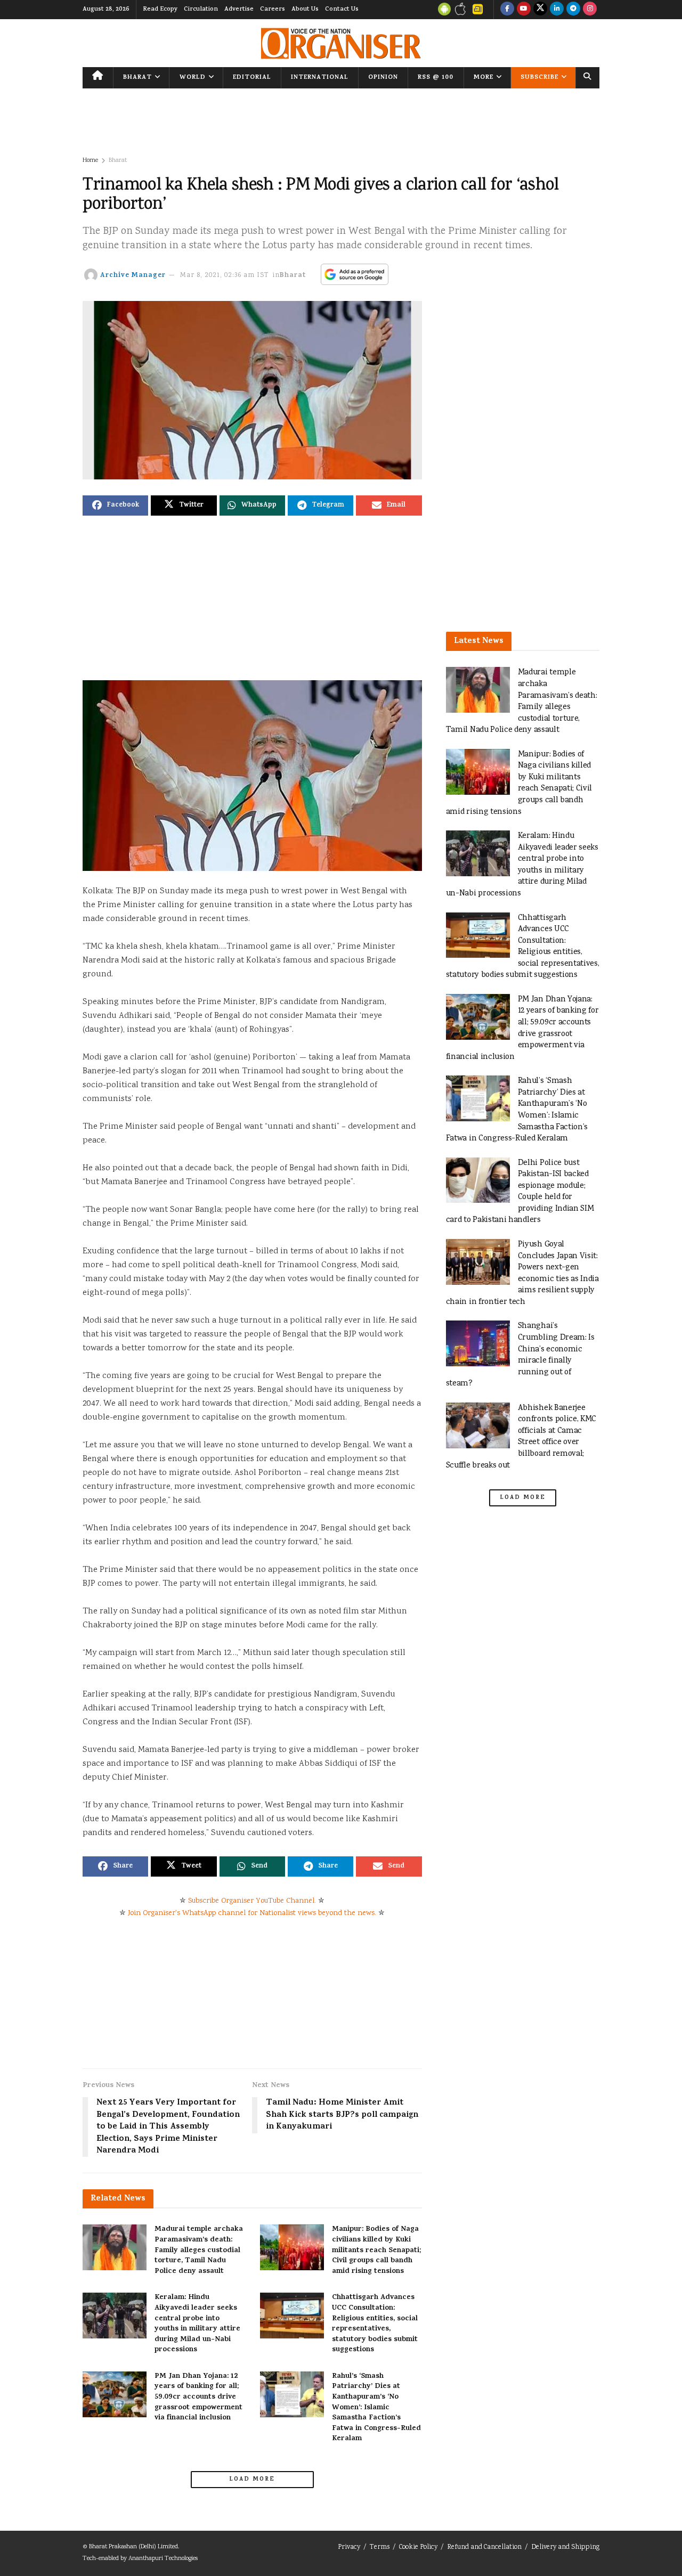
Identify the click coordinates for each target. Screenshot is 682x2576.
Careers (273, 10)
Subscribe (539, 78)
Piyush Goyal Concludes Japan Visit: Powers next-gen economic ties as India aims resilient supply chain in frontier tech (522, 1273)
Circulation (201, 10)
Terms (380, 2548)
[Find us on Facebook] (507, 10)
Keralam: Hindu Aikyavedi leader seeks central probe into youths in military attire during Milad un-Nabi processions (197, 2324)
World (193, 78)
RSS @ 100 (436, 78)
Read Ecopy (160, 10)
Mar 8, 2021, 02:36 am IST (225, 276)
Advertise (239, 10)
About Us (305, 10)
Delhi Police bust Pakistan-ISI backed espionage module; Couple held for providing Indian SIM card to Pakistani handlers (520, 1192)
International (320, 78)
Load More (252, 2480)
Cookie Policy (418, 2548)
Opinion (383, 78)
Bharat (137, 78)
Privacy (349, 2548)
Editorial (252, 78)
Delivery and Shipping (565, 2548)
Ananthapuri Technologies (163, 2559)
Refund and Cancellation (484, 2548)
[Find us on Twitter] (540, 10)
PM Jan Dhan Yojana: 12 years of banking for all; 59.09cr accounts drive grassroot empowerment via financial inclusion (198, 2397)
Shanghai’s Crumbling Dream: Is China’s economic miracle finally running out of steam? (520, 1355)
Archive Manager (133, 276)
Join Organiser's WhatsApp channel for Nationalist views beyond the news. (252, 1913)
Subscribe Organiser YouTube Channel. (252, 1901)
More (484, 78)
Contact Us (342, 10)
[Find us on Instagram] (590, 10)
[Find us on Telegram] (573, 10)
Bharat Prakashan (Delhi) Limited (133, 2547)
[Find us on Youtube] (524, 10)
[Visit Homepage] (341, 43)
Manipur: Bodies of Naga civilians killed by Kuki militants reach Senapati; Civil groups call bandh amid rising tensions (376, 2250)
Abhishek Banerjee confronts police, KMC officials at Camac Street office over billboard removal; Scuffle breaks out (521, 1437)
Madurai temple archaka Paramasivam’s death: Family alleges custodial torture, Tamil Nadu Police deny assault (199, 2250)
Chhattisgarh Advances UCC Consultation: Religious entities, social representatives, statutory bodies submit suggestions (375, 2324)
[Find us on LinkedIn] (557, 10)
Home (90, 161)
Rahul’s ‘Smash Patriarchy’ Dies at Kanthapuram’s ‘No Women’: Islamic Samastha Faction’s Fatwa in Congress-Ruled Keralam (376, 2408)
